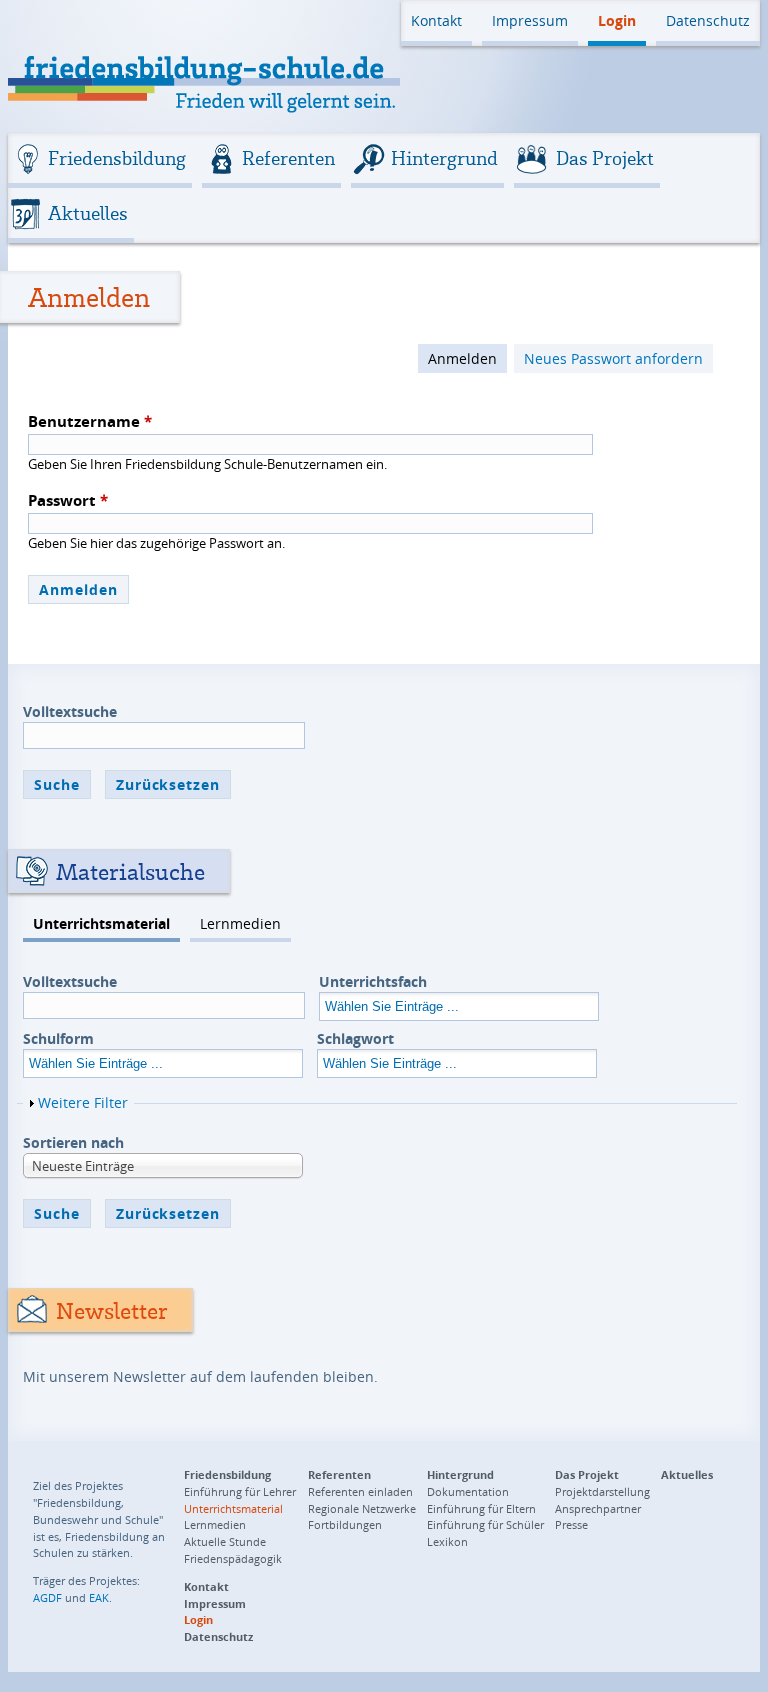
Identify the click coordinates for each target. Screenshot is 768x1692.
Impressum (530, 20)
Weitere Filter (83, 1102)
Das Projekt (605, 158)
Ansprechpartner (598, 1508)
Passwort (68, 500)
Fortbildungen (345, 1524)
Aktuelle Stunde (225, 1541)
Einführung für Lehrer (240, 1491)
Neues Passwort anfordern (613, 358)
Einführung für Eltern (481, 1508)
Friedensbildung (117, 158)
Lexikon (447, 1541)
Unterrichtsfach (373, 981)
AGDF (47, 1597)
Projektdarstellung (602, 1491)
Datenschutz (708, 20)
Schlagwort (355, 1038)
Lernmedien (240, 923)
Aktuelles (88, 213)
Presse (571, 1524)
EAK (99, 1597)
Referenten (288, 158)
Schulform (58, 1038)
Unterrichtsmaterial (101, 923)
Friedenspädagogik (233, 1558)
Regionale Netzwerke (362, 1508)
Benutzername (90, 421)
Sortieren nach (73, 1142)
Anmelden (462, 358)
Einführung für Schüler (485, 1524)
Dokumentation (468, 1491)
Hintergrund (444, 158)
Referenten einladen (360, 1491)
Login (617, 20)
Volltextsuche (70, 711)
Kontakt (436, 20)
